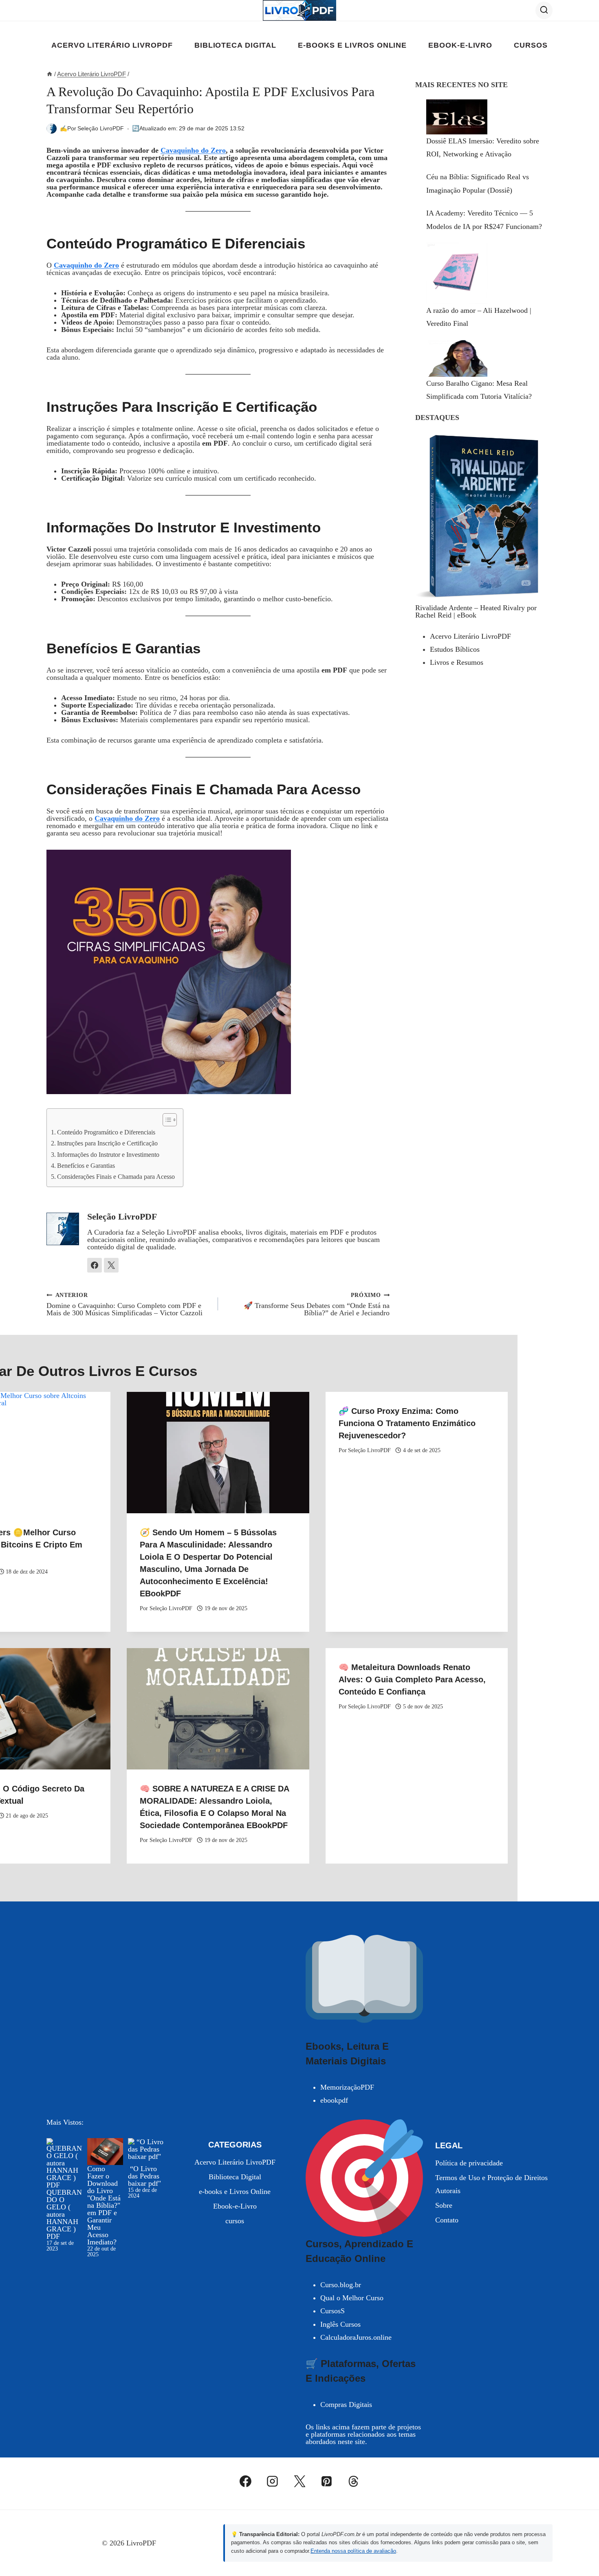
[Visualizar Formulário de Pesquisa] (544, 10)
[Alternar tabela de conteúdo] (166, 1120)
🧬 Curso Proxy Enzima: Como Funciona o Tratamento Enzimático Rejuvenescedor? (407, 1423)
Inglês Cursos (340, 2324)
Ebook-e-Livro (460, 45)
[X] (299, 2481)
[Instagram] (273, 2481)
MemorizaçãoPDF (347, 2087)
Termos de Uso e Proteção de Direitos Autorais (491, 2184)
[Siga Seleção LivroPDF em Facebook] (95, 1265)
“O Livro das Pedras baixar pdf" (144, 2176)
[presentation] (218, 1453)
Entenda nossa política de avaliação (353, 2551)
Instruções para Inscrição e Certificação (107, 1143)
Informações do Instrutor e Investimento (108, 1155)
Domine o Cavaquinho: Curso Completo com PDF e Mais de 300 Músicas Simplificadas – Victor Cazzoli (124, 1304)
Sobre (444, 2205)
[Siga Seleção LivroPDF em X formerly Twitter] (111, 1265)
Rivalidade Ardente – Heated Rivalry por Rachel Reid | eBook (476, 611)
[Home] (50, 74)
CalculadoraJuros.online (356, 2337)
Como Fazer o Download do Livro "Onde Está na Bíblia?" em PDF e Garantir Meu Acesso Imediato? (104, 2205)
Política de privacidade (469, 2163)
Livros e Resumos (457, 662)
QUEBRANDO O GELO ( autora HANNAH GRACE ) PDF (64, 2214)
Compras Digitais (346, 2405)
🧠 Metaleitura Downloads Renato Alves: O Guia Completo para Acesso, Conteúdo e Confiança (412, 1679)
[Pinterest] (326, 2481)
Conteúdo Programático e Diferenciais (106, 1132)
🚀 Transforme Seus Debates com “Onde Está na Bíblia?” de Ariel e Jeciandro (317, 1304)
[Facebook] (246, 2481)
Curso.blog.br (341, 2285)
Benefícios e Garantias (86, 1166)
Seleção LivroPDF (101, 128)
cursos (531, 45)
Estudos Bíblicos (455, 649)
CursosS (333, 2311)
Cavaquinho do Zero (193, 150)
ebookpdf (334, 2100)
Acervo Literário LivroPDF (112, 45)
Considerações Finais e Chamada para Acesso (116, 1177)
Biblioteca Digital (235, 45)
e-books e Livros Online (352, 45)
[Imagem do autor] (52, 129)
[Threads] (354, 2481)
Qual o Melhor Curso (352, 2298)
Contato (447, 2220)
